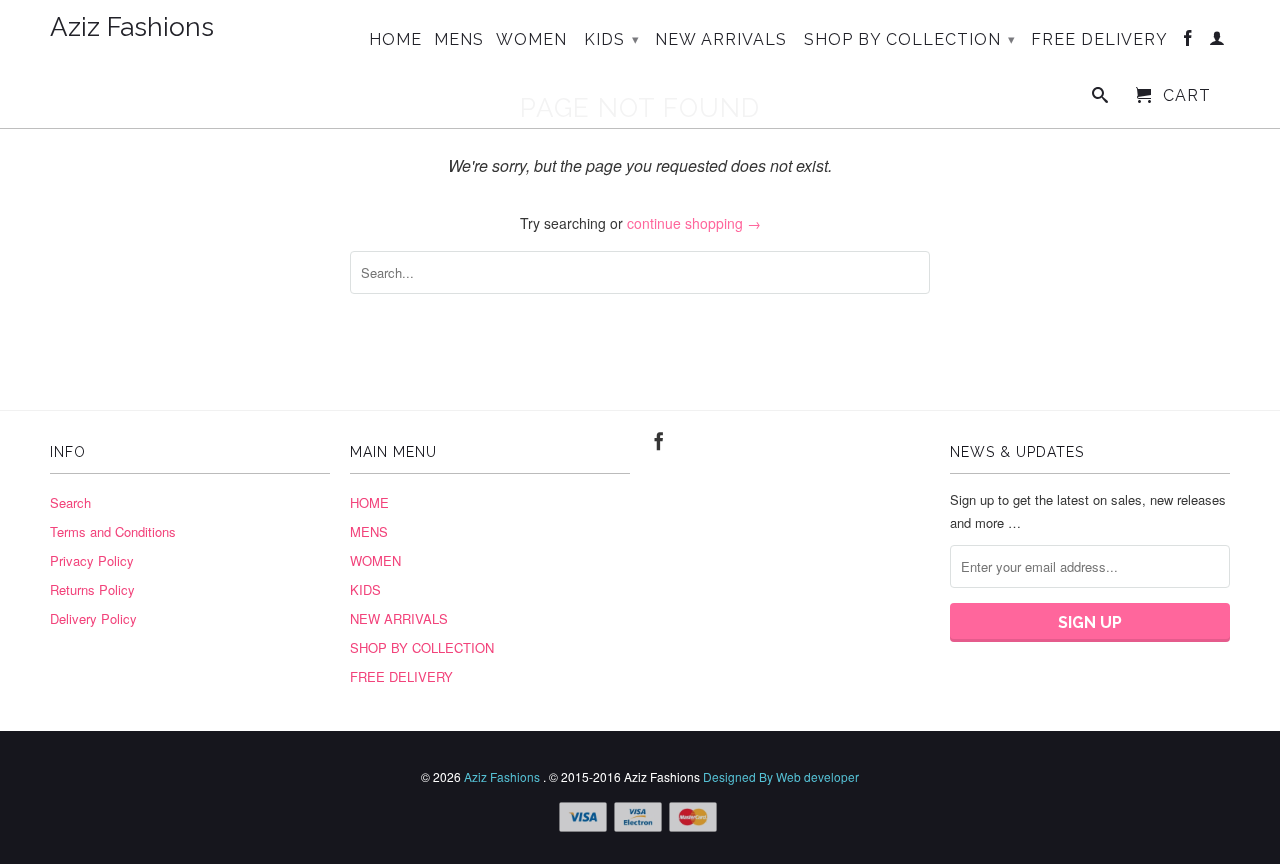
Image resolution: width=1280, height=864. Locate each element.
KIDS (612, 39)
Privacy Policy (92, 560)
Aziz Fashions (132, 27)
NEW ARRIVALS (721, 40)
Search (70, 502)
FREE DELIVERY (1099, 40)
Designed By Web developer (781, 776)
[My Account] (1217, 42)
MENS (459, 40)
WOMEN (531, 40)
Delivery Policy (93, 618)
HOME (395, 40)
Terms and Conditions (113, 531)
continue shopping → (694, 223)
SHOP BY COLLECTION (910, 39)
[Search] (1100, 99)
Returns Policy (92, 589)
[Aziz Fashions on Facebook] (1188, 42)
